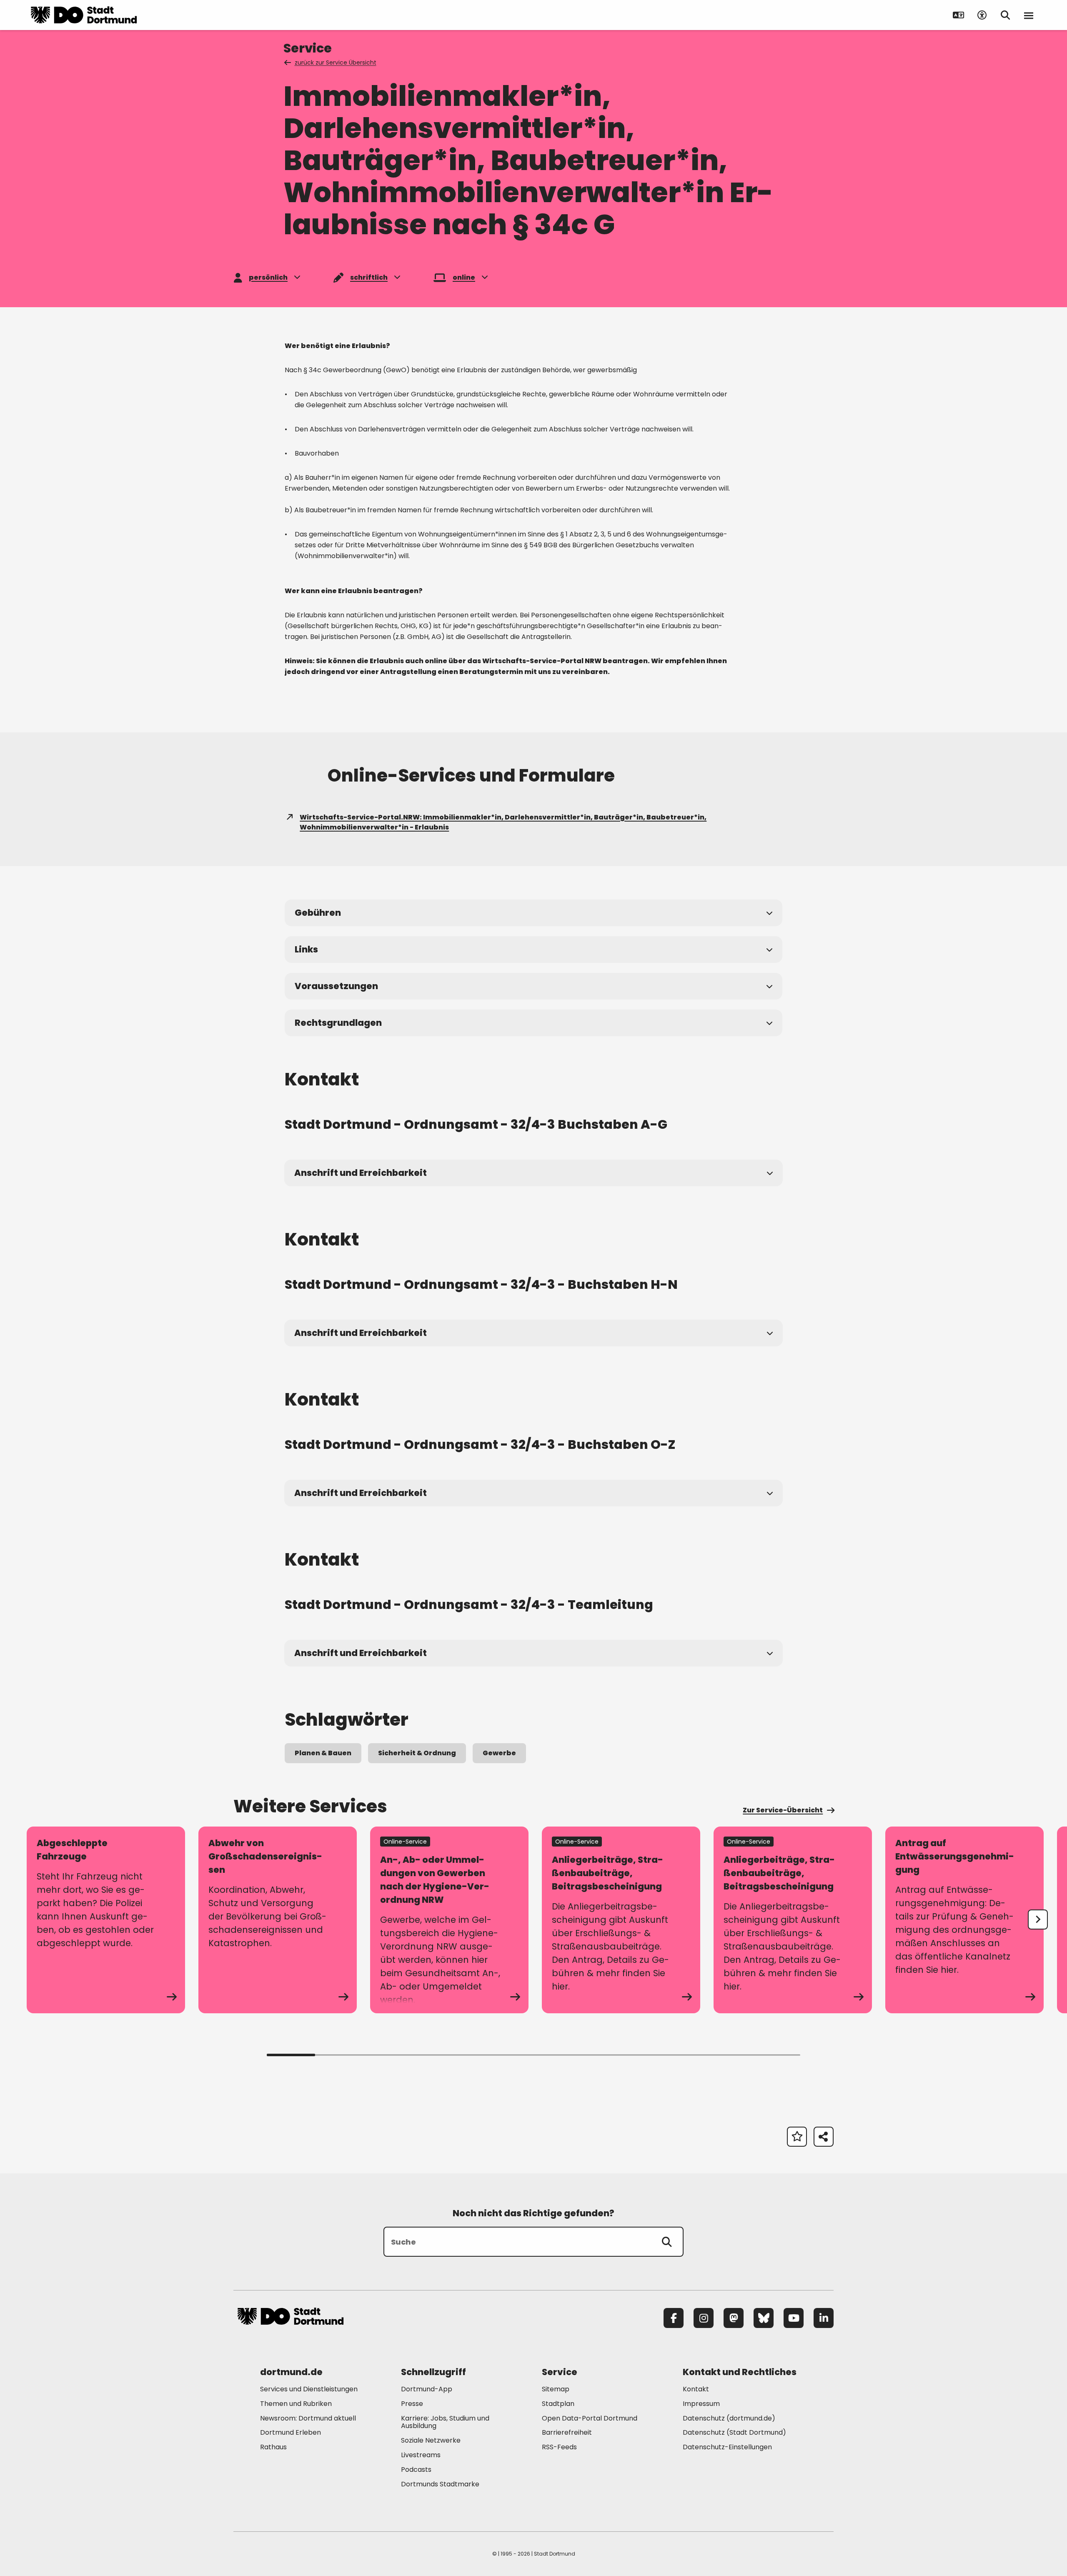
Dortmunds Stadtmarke (440, 2484)
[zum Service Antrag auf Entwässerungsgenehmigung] (964, 1920)
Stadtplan (558, 2404)
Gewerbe (499, 1753)
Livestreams (421, 2455)
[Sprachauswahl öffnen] (959, 15)
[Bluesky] (764, 2318)
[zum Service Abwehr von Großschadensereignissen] (278, 1920)
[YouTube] (794, 2318)
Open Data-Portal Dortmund (590, 2418)
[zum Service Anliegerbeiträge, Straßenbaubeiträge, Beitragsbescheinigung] (621, 1920)
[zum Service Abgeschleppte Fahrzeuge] (106, 1920)
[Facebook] (674, 2318)
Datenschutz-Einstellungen (727, 2447)
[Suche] (667, 2242)
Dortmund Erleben (291, 2432)
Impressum (701, 2404)
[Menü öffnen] (1029, 15)
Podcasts (416, 2470)
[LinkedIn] (824, 2318)
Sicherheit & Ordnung (417, 1753)
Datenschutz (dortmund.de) (729, 2418)
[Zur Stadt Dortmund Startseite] (84, 15)
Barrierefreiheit (567, 2432)
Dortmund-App (427, 2389)
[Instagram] (704, 2318)
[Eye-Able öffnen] (982, 15)
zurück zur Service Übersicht (336, 63)
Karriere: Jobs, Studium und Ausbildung (445, 2422)
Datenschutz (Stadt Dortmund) (734, 2432)
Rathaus (273, 2447)
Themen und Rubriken (296, 2404)
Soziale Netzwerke (431, 2440)
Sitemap (556, 2389)
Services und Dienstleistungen (309, 2389)
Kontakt (696, 2389)
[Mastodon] (734, 2318)
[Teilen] (824, 2137)
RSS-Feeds (559, 2447)
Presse (412, 2404)
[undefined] (1038, 1919)
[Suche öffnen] (1005, 15)
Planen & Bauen (323, 1753)
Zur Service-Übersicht (783, 1810)
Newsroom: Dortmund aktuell (308, 2418)
